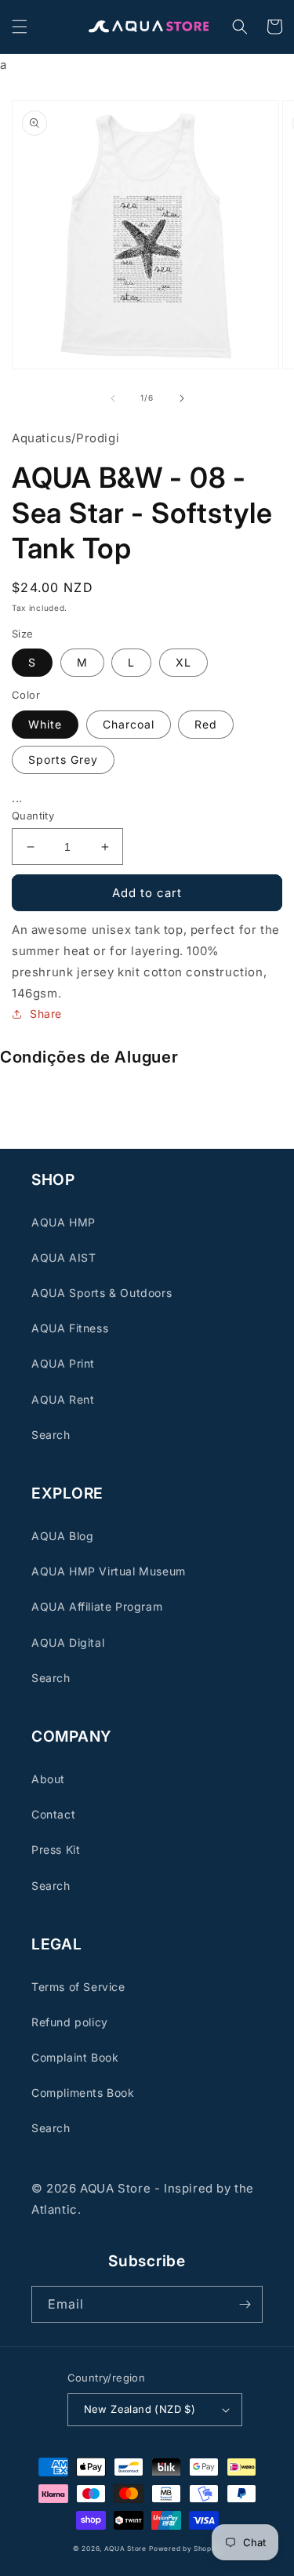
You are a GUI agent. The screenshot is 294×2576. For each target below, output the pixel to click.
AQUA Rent (63, 1399)
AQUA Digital (68, 1642)
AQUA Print (63, 1363)
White (45, 724)
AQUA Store (125, 2549)
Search (51, 1435)
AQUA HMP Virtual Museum (109, 1571)
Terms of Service (78, 1987)
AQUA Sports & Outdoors (102, 1293)
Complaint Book (75, 2057)
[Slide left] (113, 398)
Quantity (33, 816)
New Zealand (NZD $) (140, 2409)
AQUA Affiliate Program (97, 1606)
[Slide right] (182, 398)
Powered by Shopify (185, 2549)
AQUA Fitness (70, 1328)
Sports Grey (63, 759)
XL (183, 662)
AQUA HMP (64, 1222)
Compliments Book (83, 2093)
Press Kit (56, 1849)
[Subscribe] (245, 2304)
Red (206, 724)
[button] (20, 27)
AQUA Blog (62, 1536)
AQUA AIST (64, 1257)
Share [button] (46, 1014)
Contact (53, 1814)
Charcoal (129, 724)
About (48, 1779)
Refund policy (70, 2022)
